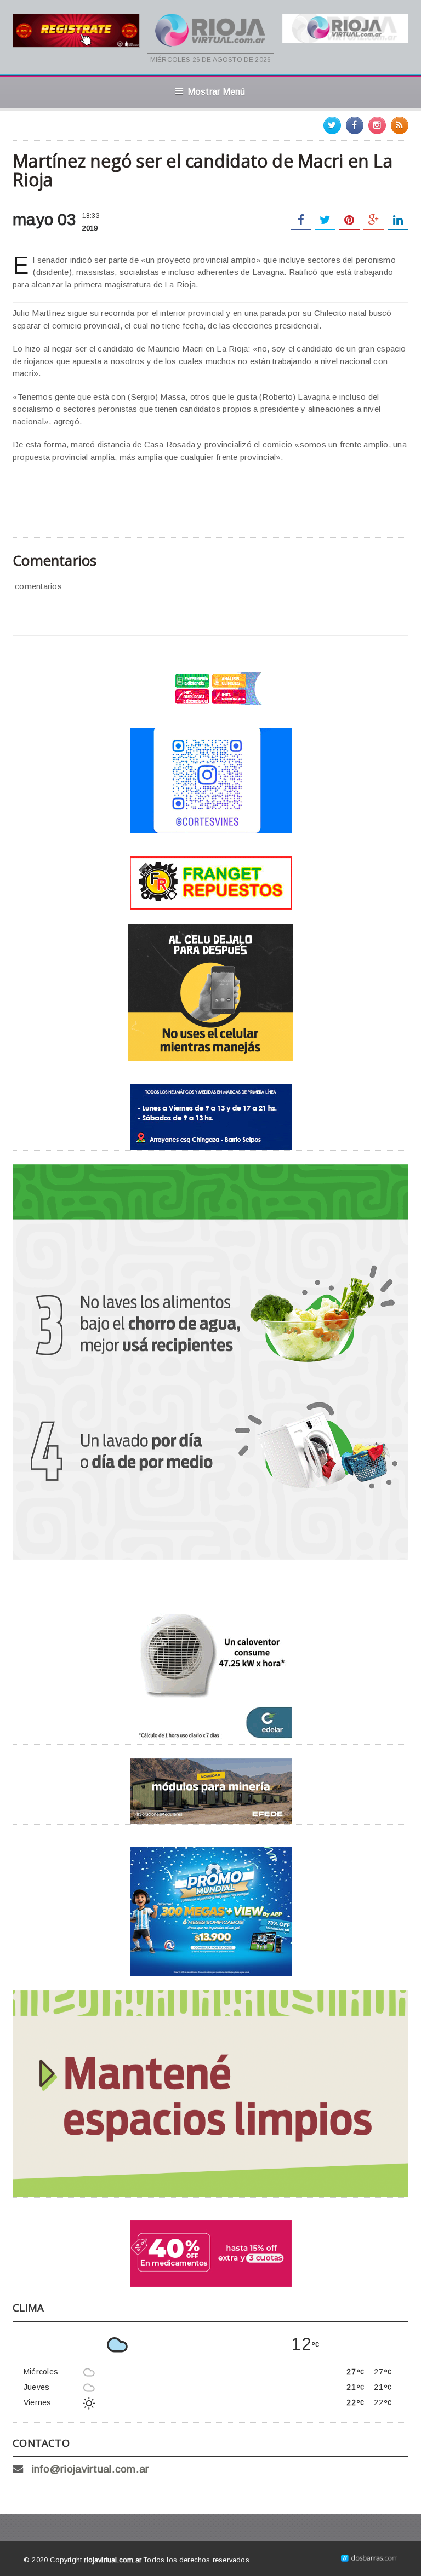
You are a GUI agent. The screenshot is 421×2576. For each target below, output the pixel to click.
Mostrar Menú (217, 91)
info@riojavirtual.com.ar (91, 2469)
